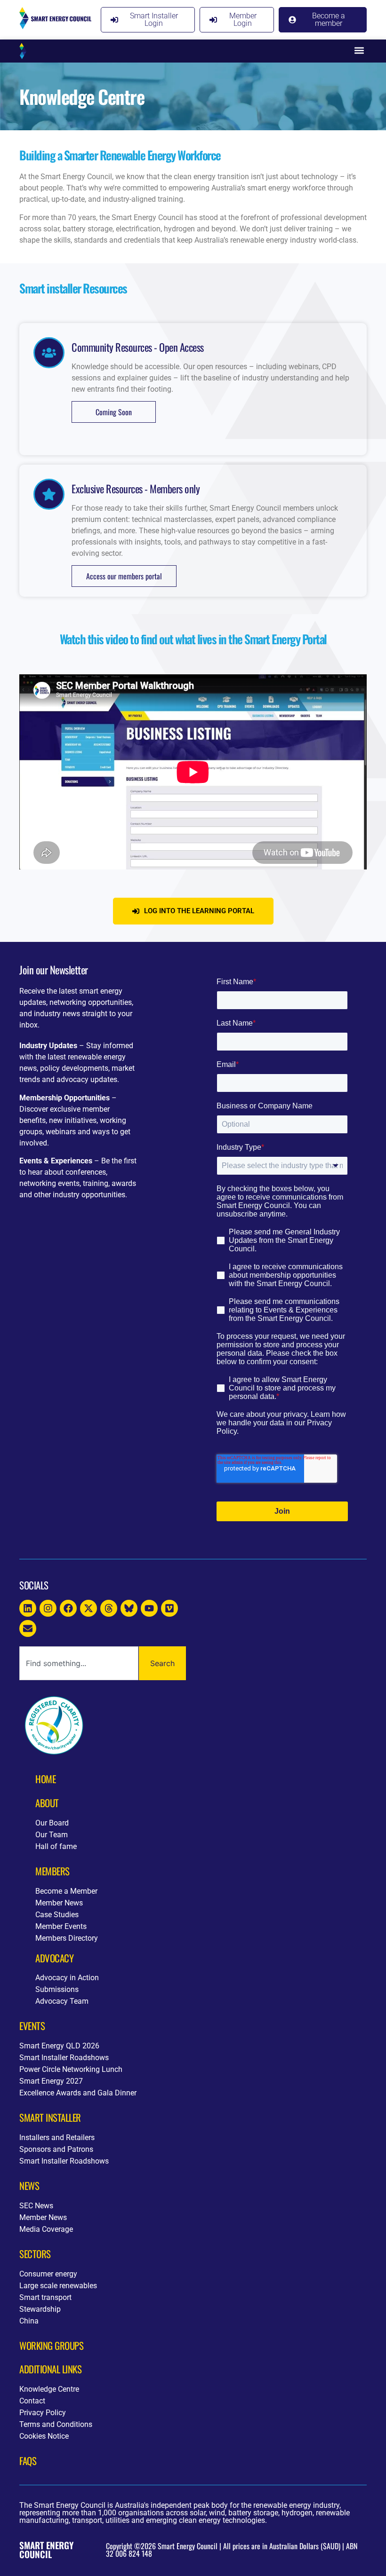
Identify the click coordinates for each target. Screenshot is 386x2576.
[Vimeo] (169, 1608)
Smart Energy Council (46, 2550)
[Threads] (109, 1608)
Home (45, 1779)
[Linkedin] (28, 1608)
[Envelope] (28, 1628)
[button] (359, 51)
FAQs (28, 2461)
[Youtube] (149, 1608)
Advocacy (54, 1958)
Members (52, 1871)
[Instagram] (48, 1608)
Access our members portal (124, 576)
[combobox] (79, 1663)
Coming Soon (114, 412)
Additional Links (50, 2369)
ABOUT (47, 1803)
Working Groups (51, 2345)
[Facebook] (68, 1608)
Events (32, 2026)
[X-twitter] (88, 1608)
